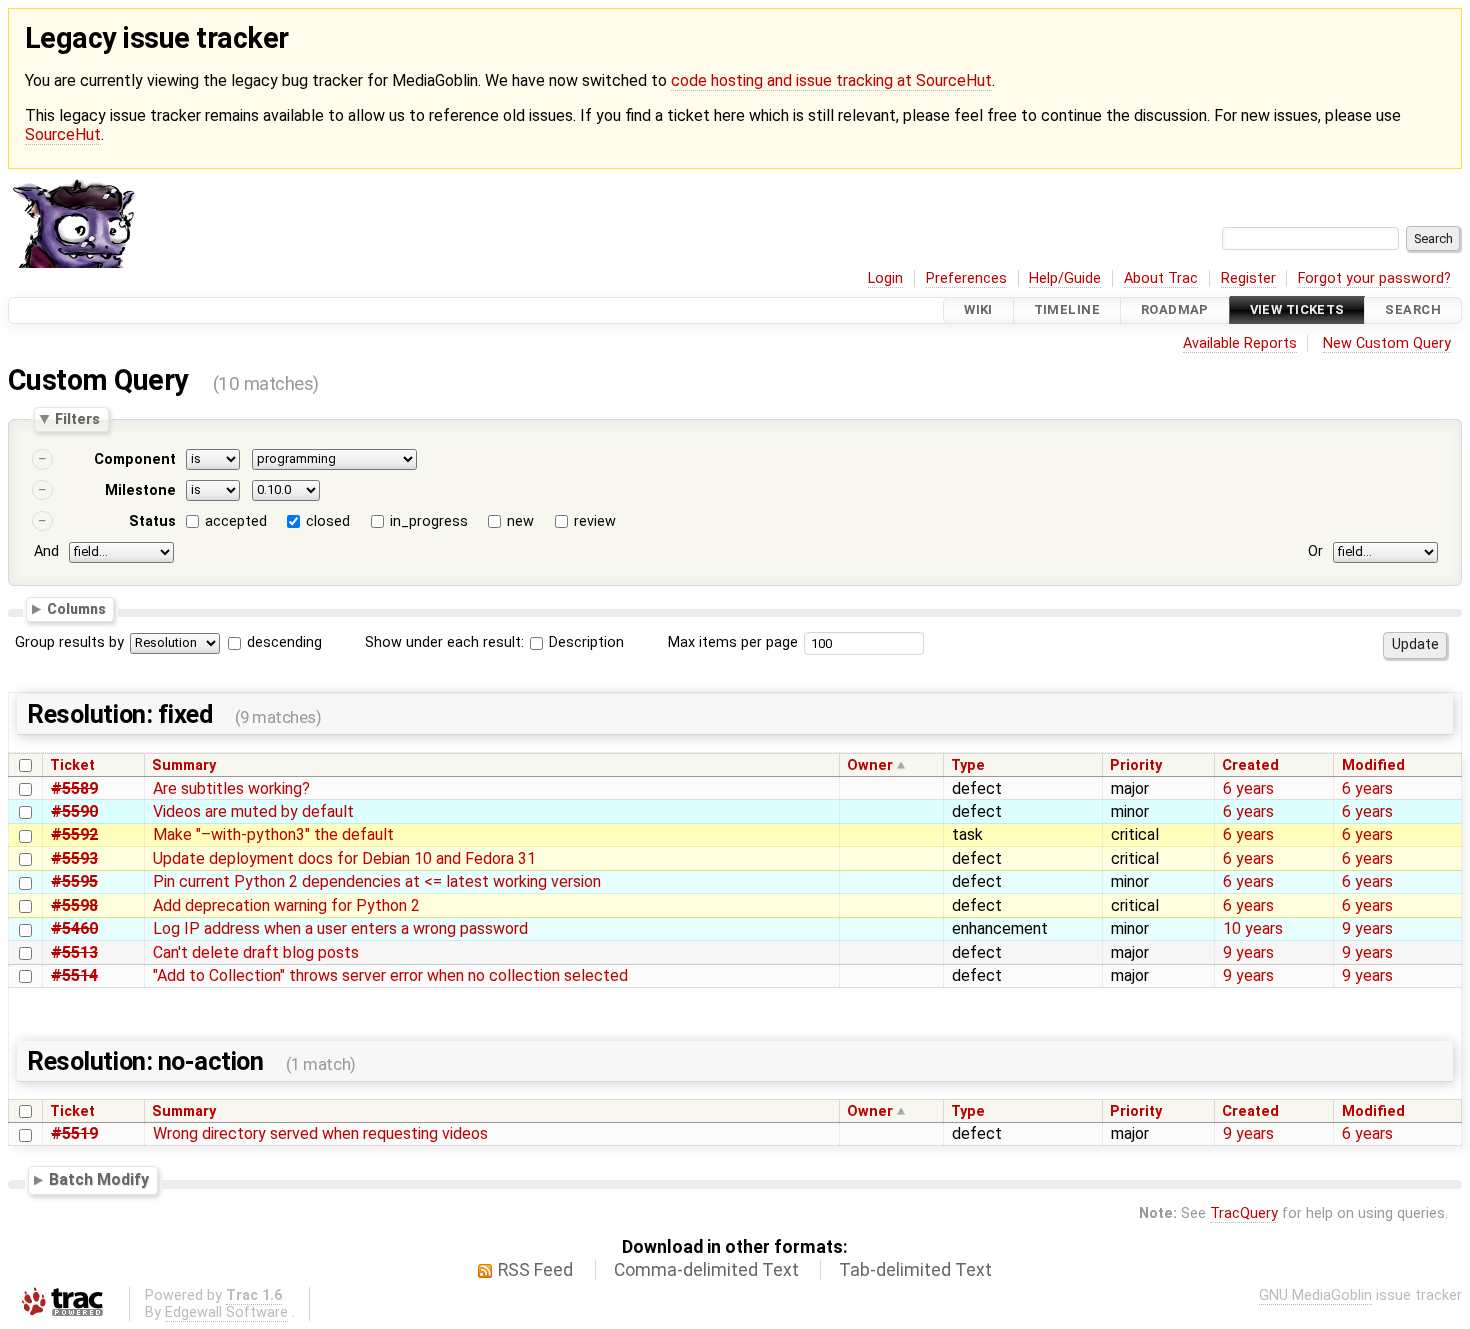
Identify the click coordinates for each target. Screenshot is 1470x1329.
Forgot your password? (1374, 278)
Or (1315, 551)
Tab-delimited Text (915, 1270)
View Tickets (1297, 310)
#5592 (74, 834)
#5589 (74, 788)
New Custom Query (1387, 343)
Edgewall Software (226, 1312)
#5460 (74, 928)
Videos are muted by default (253, 811)
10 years (1253, 928)
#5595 (74, 881)
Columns (76, 609)
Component (135, 459)
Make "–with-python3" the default (273, 834)
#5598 (74, 905)
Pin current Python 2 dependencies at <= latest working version (377, 881)
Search (1413, 310)
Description (584, 642)
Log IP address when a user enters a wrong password (340, 928)
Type (968, 765)
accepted (236, 521)
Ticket (72, 765)
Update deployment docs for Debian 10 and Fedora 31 (344, 858)
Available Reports (1240, 343)
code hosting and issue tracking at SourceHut (831, 80)
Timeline (1067, 310)
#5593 (74, 858)
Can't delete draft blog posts (256, 952)
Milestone (140, 490)
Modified (1373, 765)
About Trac (1161, 278)
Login (885, 278)
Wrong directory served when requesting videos (320, 1133)
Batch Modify (99, 1179)
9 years (1367, 928)
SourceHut (63, 134)
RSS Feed (535, 1270)
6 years (1248, 788)
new (520, 521)
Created (1250, 765)
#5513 (74, 952)
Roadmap (1175, 310)
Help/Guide (1065, 278)
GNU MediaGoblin (1315, 1295)
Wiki (978, 310)
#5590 (74, 811)
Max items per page (733, 642)
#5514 (74, 975)
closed (328, 521)
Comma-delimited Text (706, 1270)
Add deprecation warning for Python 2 (286, 905)
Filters (77, 419)
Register (1248, 278)
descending (284, 642)
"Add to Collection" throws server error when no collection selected (390, 975)
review (595, 521)
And (46, 551)
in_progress (429, 521)
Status (152, 521)
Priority (1136, 765)
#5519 (74, 1133)
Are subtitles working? (231, 788)
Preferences (966, 278)
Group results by (69, 642)
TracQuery (1244, 1213)
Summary (184, 765)
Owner (870, 765)
